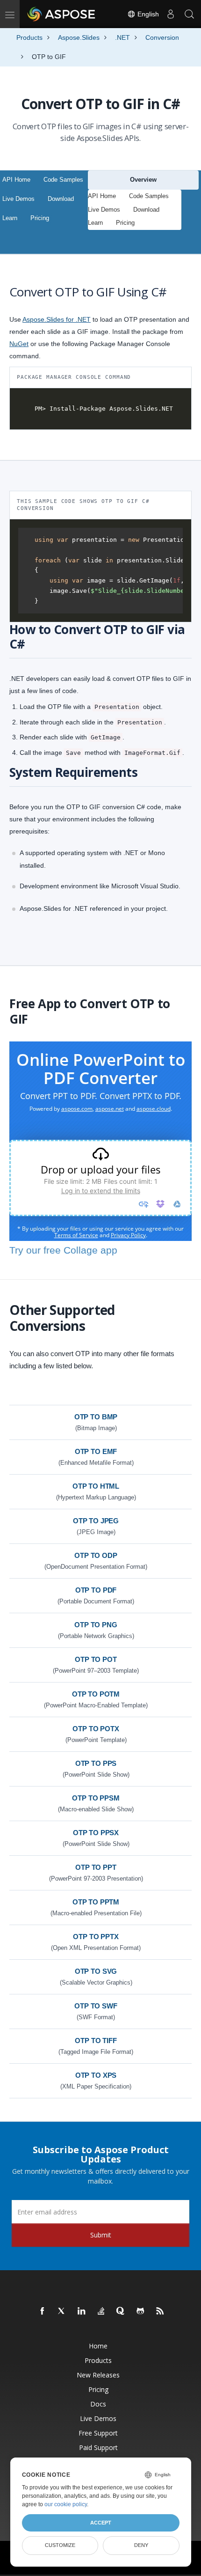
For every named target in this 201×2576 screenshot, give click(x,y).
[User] (171, 14)
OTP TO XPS (96, 2075)
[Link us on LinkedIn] (82, 2311)
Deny (141, 2545)
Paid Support (98, 2447)
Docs (98, 2404)
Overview (143, 180)
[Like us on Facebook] (43, 2311)
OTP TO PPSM (96, 1798)
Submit (101, 2235)
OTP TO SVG (96, 1971)
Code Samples (63, 180)
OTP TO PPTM (96, 1902)
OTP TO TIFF (96, 2041)
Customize (60, 2545)
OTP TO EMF (96, 1451)
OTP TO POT (96, 1659)
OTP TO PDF (96, 1590)
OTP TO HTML (96, 1486)
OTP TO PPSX (96, 1833)
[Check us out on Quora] (121, 2311)
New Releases (98, 2375)
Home (98, 2346)
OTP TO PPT (96, 1867)
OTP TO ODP (96, 1555)
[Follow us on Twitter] (62, 2311)
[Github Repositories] (141, 2311)
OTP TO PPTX (96, 1937)
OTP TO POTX (96, 1729)
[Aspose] (62, 14)
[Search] (189, 14)
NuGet (19, 344)
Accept (101, 2523)
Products (98, 2360)
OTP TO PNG (96, 1625)
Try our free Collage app (63, 1250)
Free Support (98, 2433)
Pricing (40, 218)
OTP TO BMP (96, 1417)
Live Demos (18, 199)
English (147, 14)
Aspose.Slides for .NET (57, 319)
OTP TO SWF (96, 2006)
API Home (16, 180)
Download (61, 199)
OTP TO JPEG (96, 1521)
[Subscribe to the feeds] (160, 2311)
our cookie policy (66, 2504)
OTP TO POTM (96, 1694)
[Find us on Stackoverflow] (101, 2311)
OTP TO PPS (96, 1763)
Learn (10, 218)
